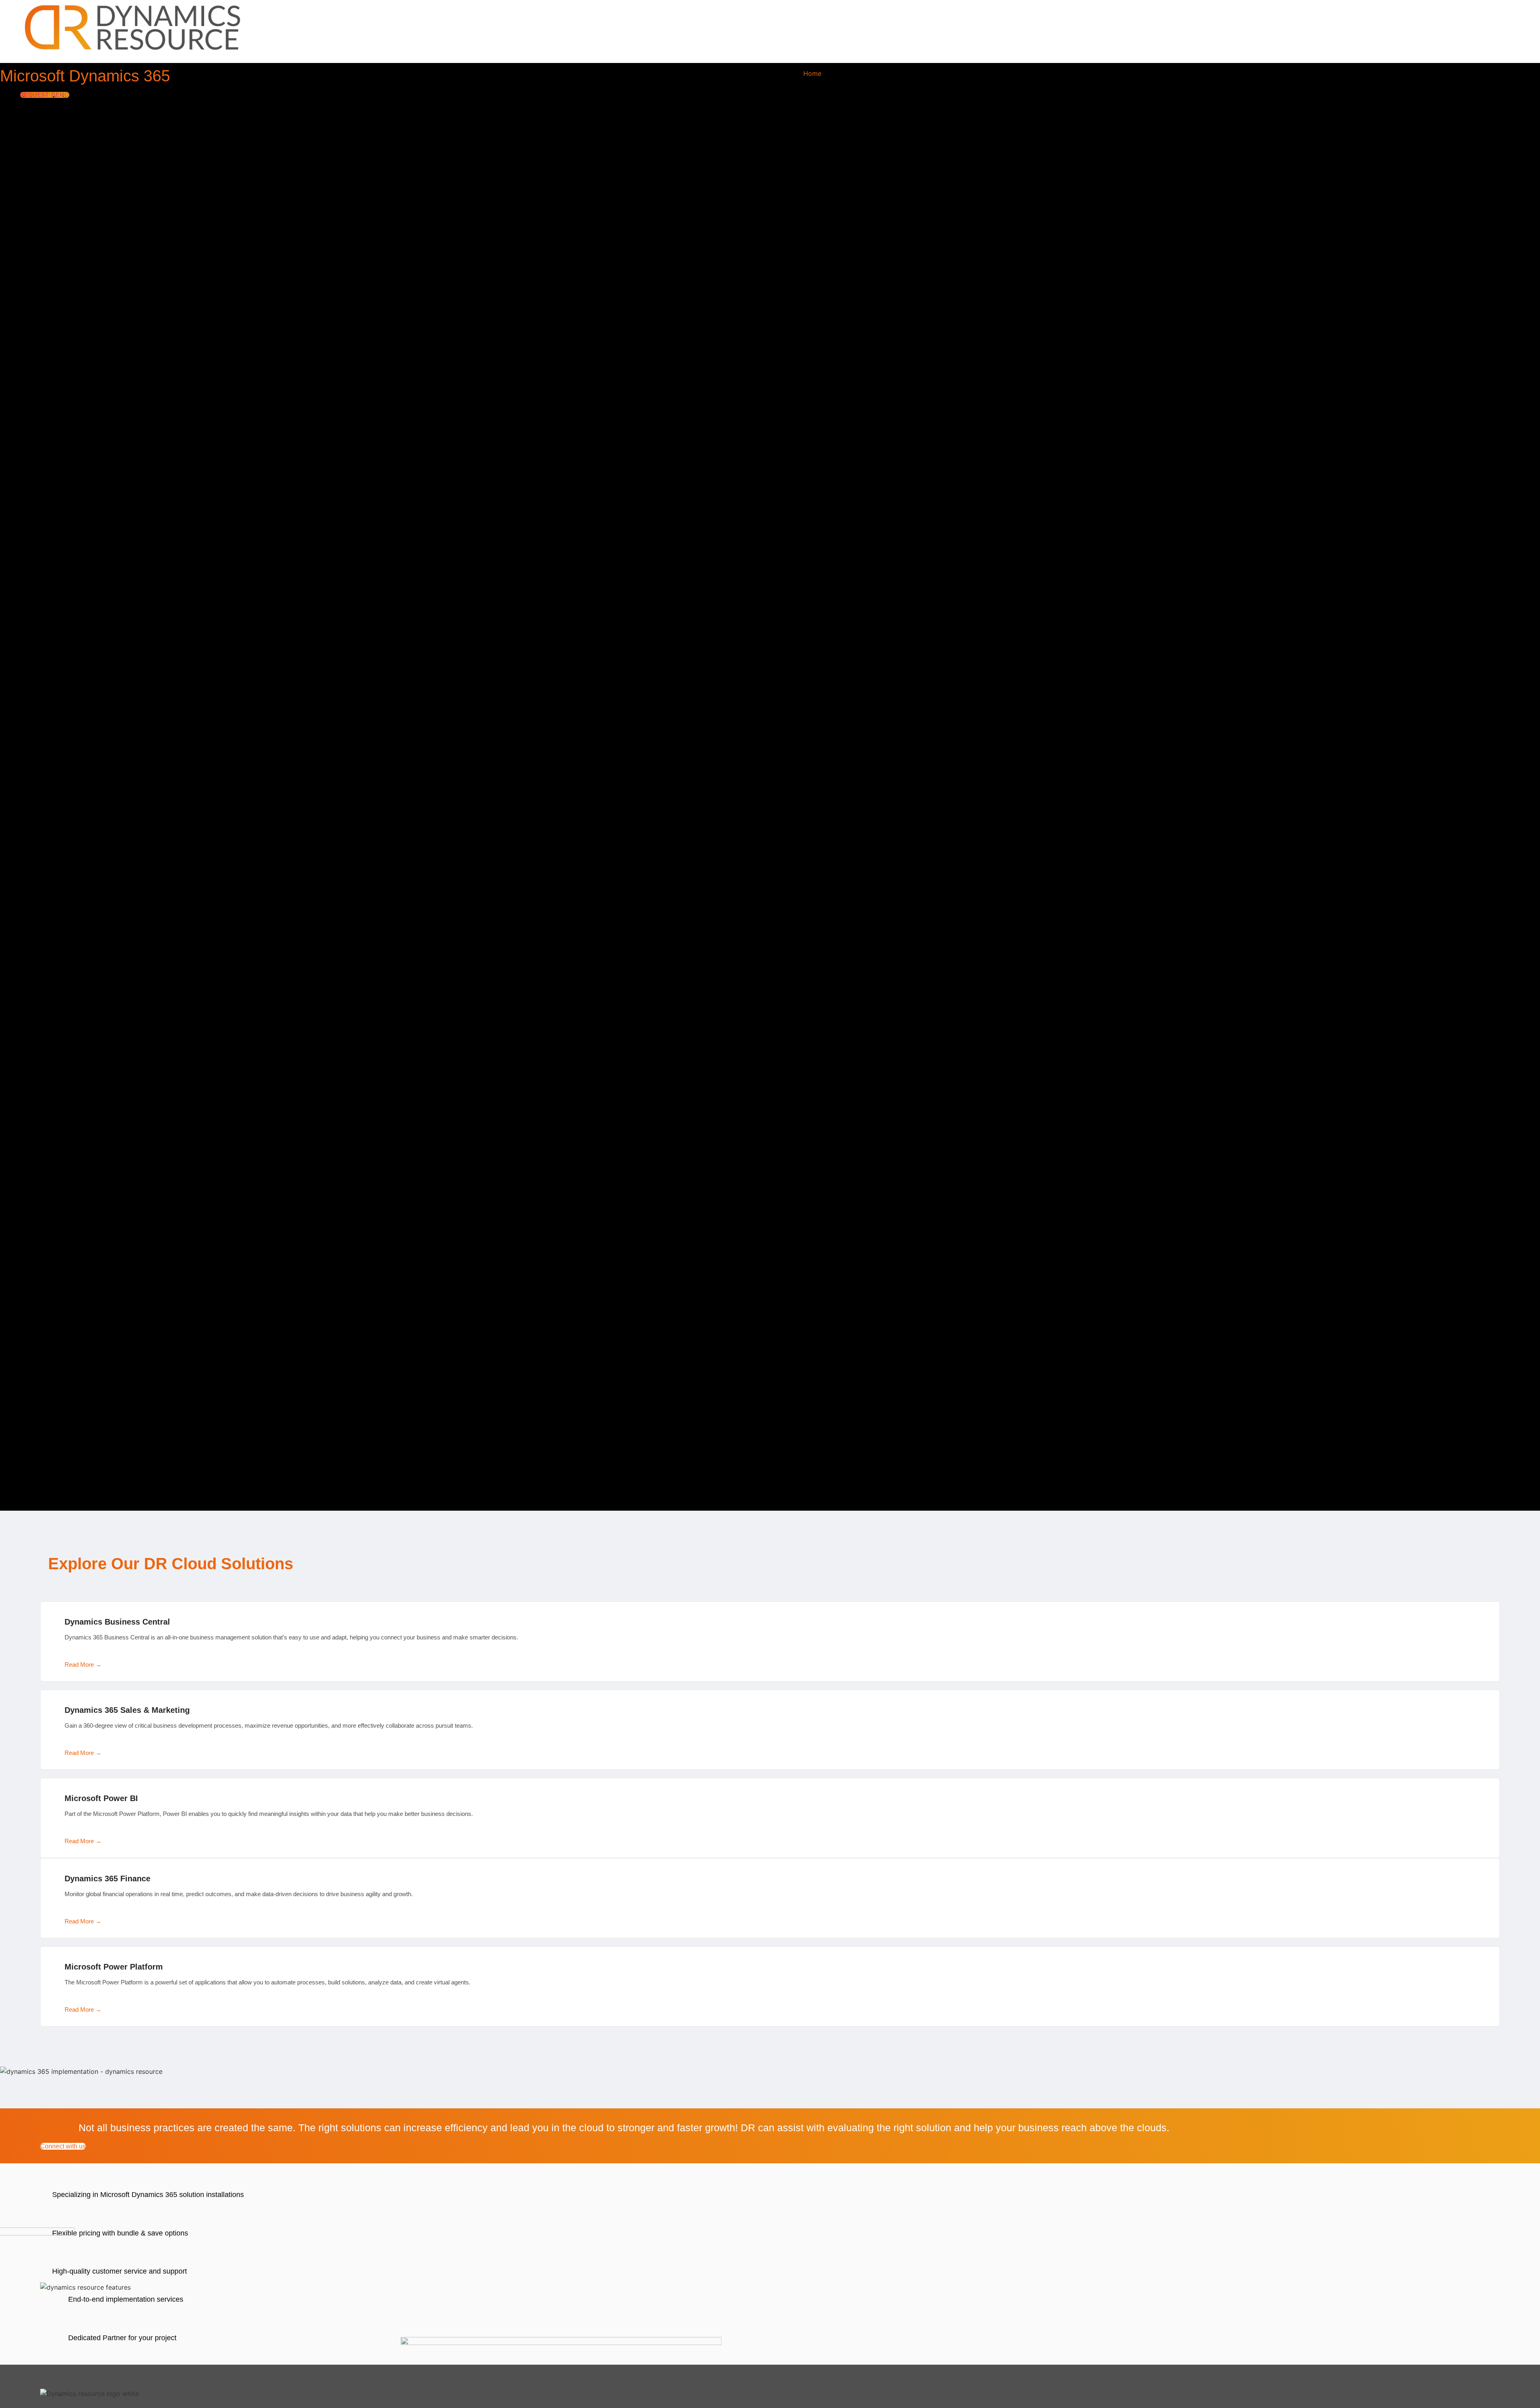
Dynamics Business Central (117, 1622)
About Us (1003, 73)
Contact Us (1047, 73)
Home (812, 73)
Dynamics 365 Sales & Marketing (127, 1710)
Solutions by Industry (940, 73)
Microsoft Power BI (101, 1798)
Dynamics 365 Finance (107, 1879)
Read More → (83, 1665)
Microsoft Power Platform (114, 1967)
